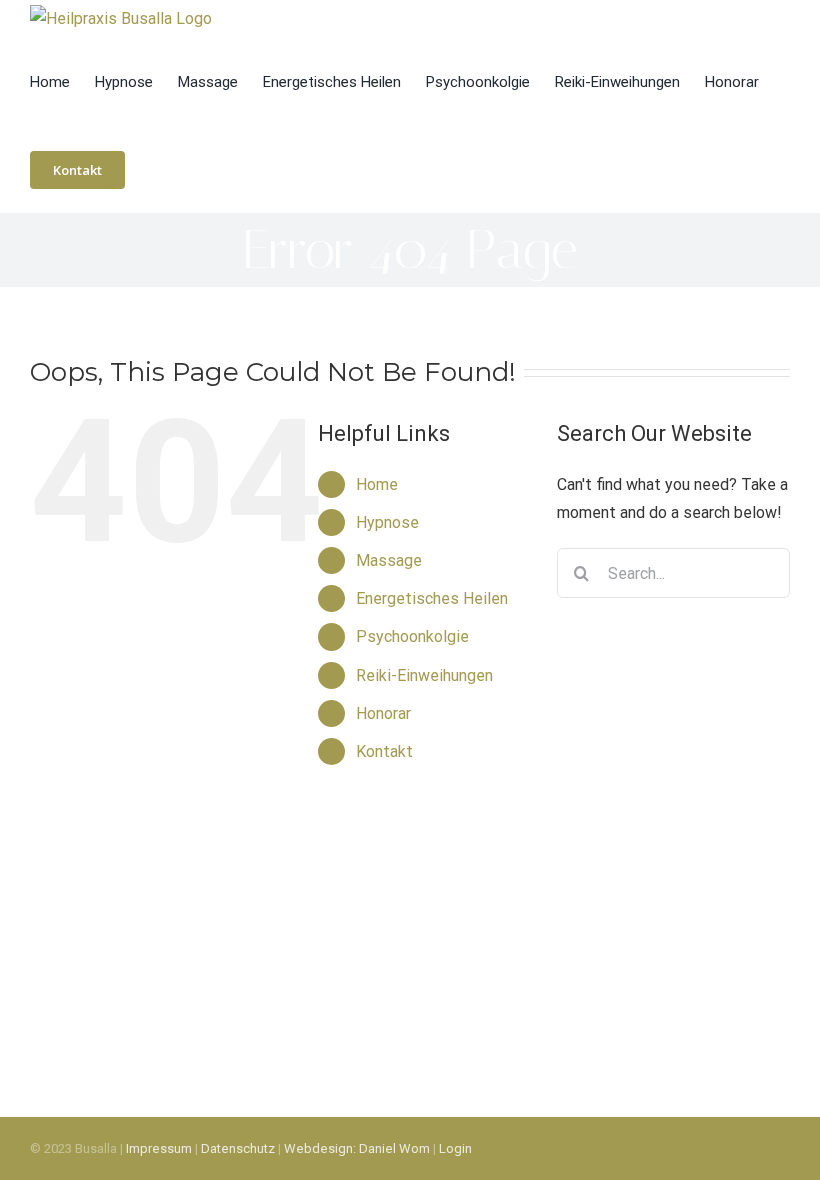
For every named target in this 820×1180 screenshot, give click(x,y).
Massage (389, 560)
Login (455, 1148)
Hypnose (387, 522)
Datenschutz (238, 1148)
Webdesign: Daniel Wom (357, 1148)
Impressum (159, 1148)
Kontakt (384, 751)
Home (377, 484)
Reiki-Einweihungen (424, 675)
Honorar (383, 713)
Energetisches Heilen (432, 598)
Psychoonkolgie (412, 636)
